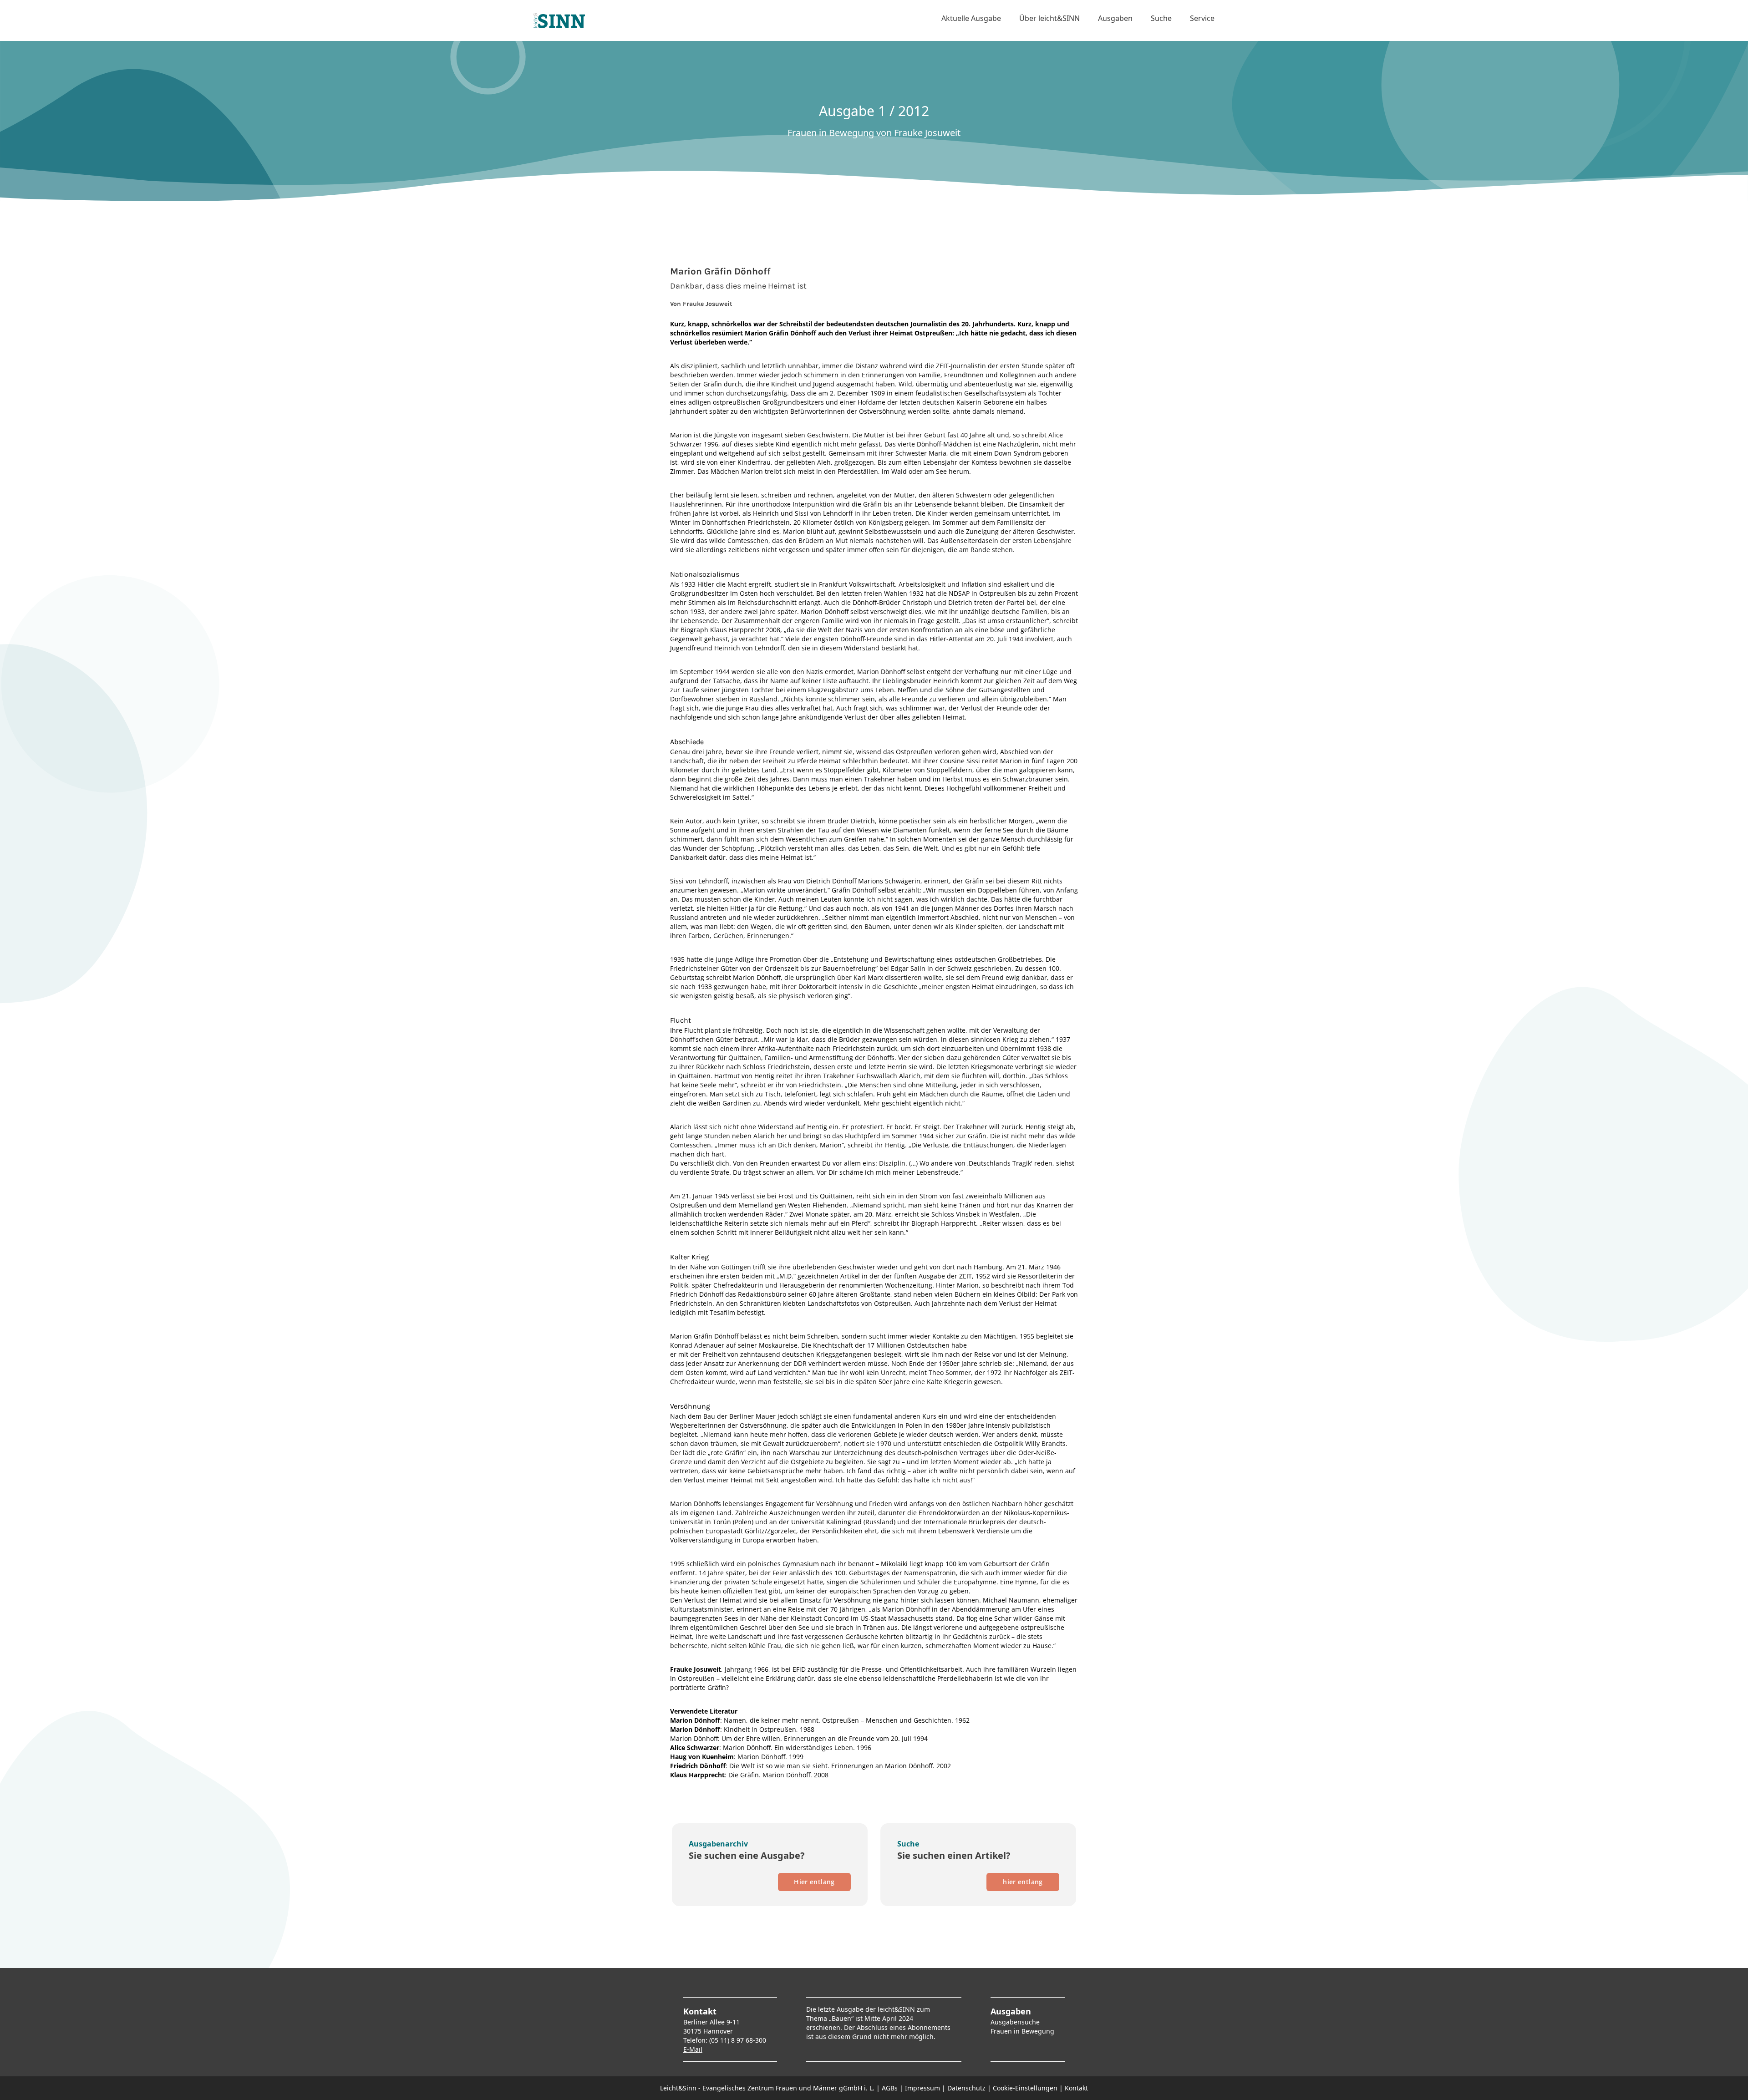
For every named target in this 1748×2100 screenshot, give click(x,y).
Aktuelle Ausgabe (971, 18)
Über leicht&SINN (1049, 18)
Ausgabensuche (1015, 2022)
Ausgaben (1115, 18)
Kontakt (1076, 2088)
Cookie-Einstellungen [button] (1025, 2088)
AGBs (890, 2088)
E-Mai (692, 2049)
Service (1202, 18)
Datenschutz (966, 2088)
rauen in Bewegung (1024, 2031)
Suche (1161, 18)
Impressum (922, 2088)
